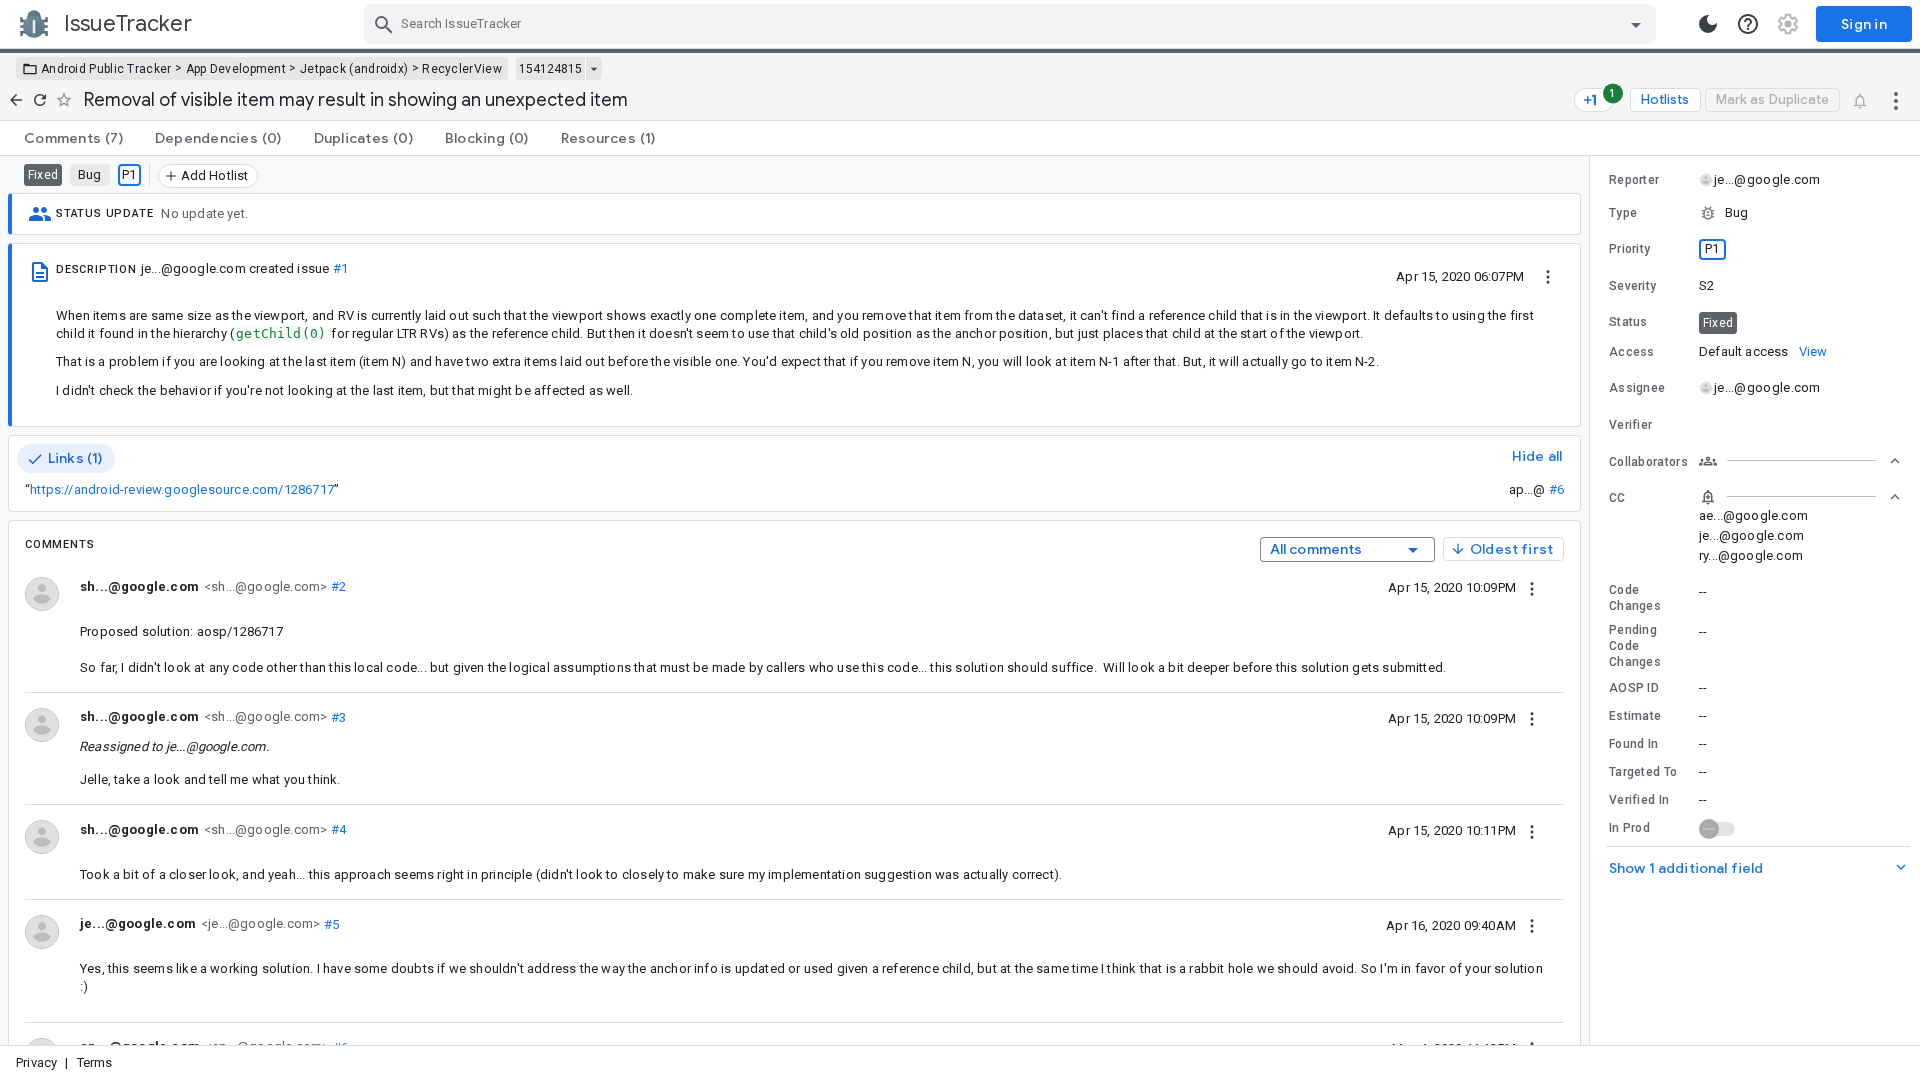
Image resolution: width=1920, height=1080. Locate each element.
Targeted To (1643, 772)
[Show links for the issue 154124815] (593, 69)
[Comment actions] (1532, 587)
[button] (1755, 213)
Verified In (1639, 800)
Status (1628, 322)
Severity (1632, 286)
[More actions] (1896, 100)
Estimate (1635, 716)
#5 (329, 923)
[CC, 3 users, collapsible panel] (1800, 497)
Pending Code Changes (1635, 646)
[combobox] (1012, 24)
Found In (1633, 744)
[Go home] (16, 100)
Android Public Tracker (106, 69)
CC (1617, 498)
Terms (95, 1062)
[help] (1748, 24)
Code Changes (1635, 598)
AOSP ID (1634, 688)
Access (1632, 352)
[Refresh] (40, 100)
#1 (340, 268)
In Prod (1629, 828)
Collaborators (1648, 462)
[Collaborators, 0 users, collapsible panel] (1800, 461)
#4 (336, 829)
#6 (1556, 489)
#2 (336, 586)
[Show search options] (1636, 24)
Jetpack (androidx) (354, 69)
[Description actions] (1548, 276)
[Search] (384, 24)
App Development (236, 69)
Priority (1629, 249)
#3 (336, 716)
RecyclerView (462, 69)
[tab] (73, 138)
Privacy (36, 1062)
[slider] (1593, 600)
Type (1623, 213)
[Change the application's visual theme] (1708, 24)
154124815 (550, 69)
